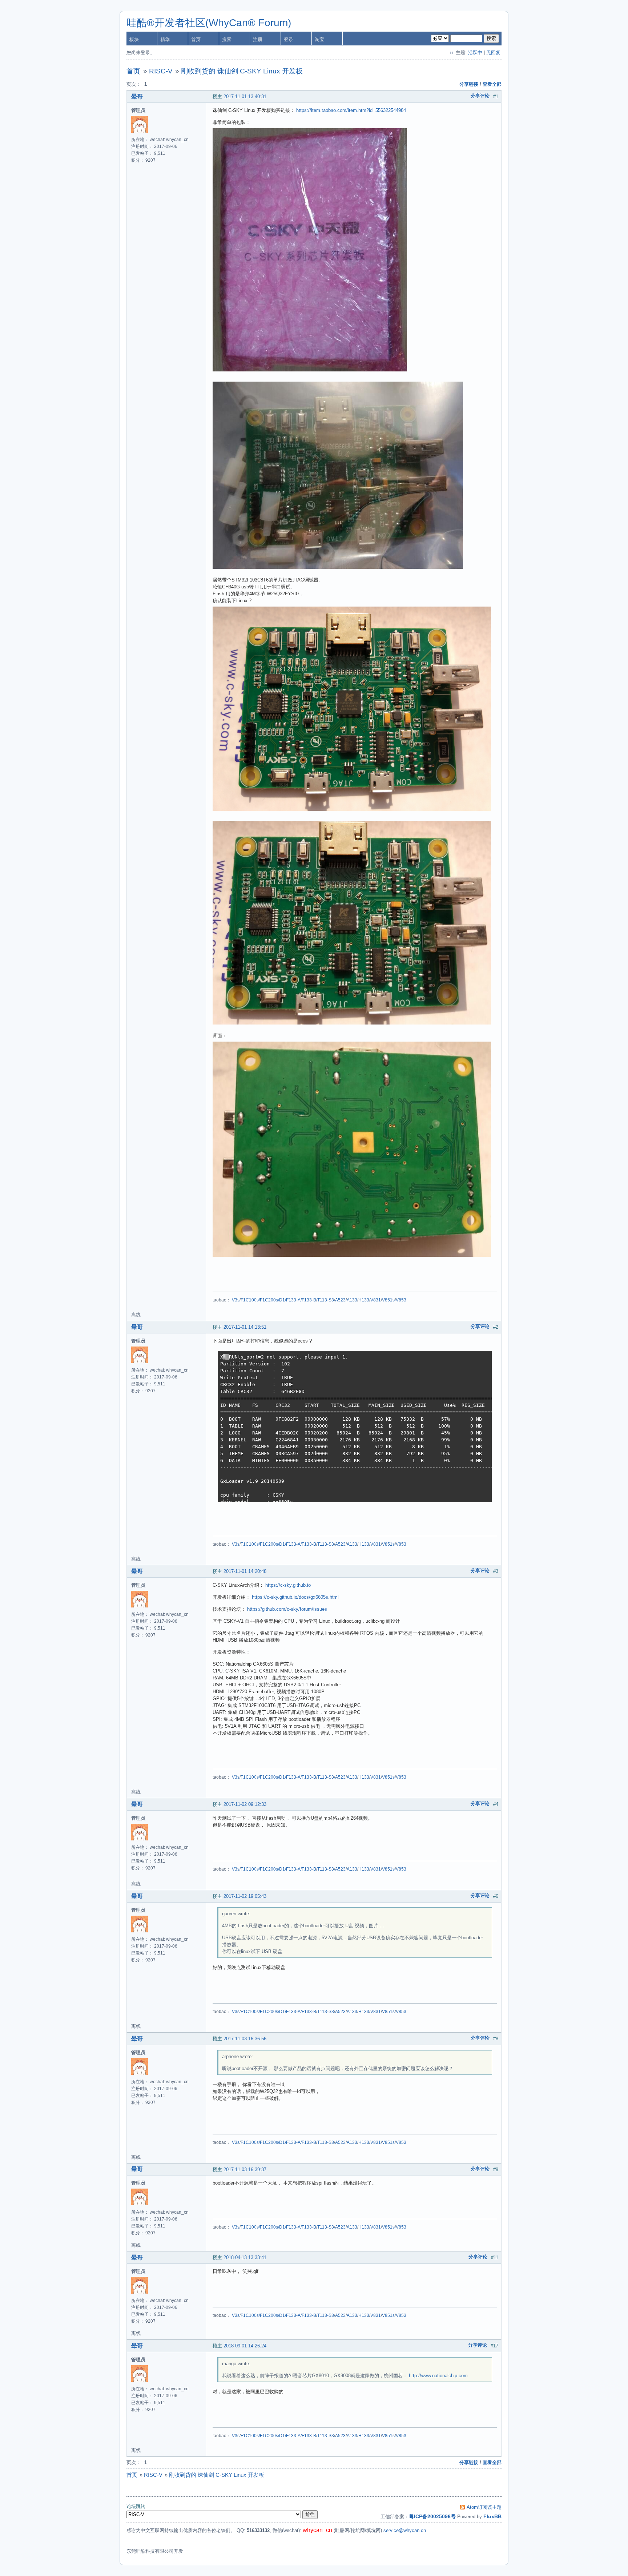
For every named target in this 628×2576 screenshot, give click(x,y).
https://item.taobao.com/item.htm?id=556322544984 (351, 110)
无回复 (493, 53)
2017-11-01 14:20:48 (245, 1571)
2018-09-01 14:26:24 (245, 2346)
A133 (352, 1300)
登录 (289, 39)
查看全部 (492, 84)
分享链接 (469, 84)
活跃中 (475, 53)
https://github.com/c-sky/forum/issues (287, 1609)
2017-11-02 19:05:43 (245, 1896)
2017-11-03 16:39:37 (245, 2170)
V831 (376, 1300)
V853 (401, 1300)
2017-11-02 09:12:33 (245, 1804)
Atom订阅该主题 (484, 2507)
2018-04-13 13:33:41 (245, 2257)
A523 (340, 1300)
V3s (236, 1300)
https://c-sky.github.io (288, 1585)
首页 (196, 39)
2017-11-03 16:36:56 (245, 2039)
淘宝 (319, 39)
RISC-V (161, 71)
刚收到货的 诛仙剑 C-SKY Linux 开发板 (242, 71)
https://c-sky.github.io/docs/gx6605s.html (295, 1597)
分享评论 (480, 96)
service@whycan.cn (405, 2530)
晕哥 (137, 96)
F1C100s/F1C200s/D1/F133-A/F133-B (278, 1300)
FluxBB (492, 2516)
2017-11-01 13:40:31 (245, 96)
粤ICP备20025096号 (432, 2516)
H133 (364, 1300)
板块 (134, 39)
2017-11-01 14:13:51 (245, 1327)
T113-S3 (326, 1300)
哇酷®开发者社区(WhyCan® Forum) (209, 23)
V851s (388, 1300)
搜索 (227, 39)
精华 (165, 39)
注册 (258, 39)
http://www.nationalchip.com (438, 2376)
